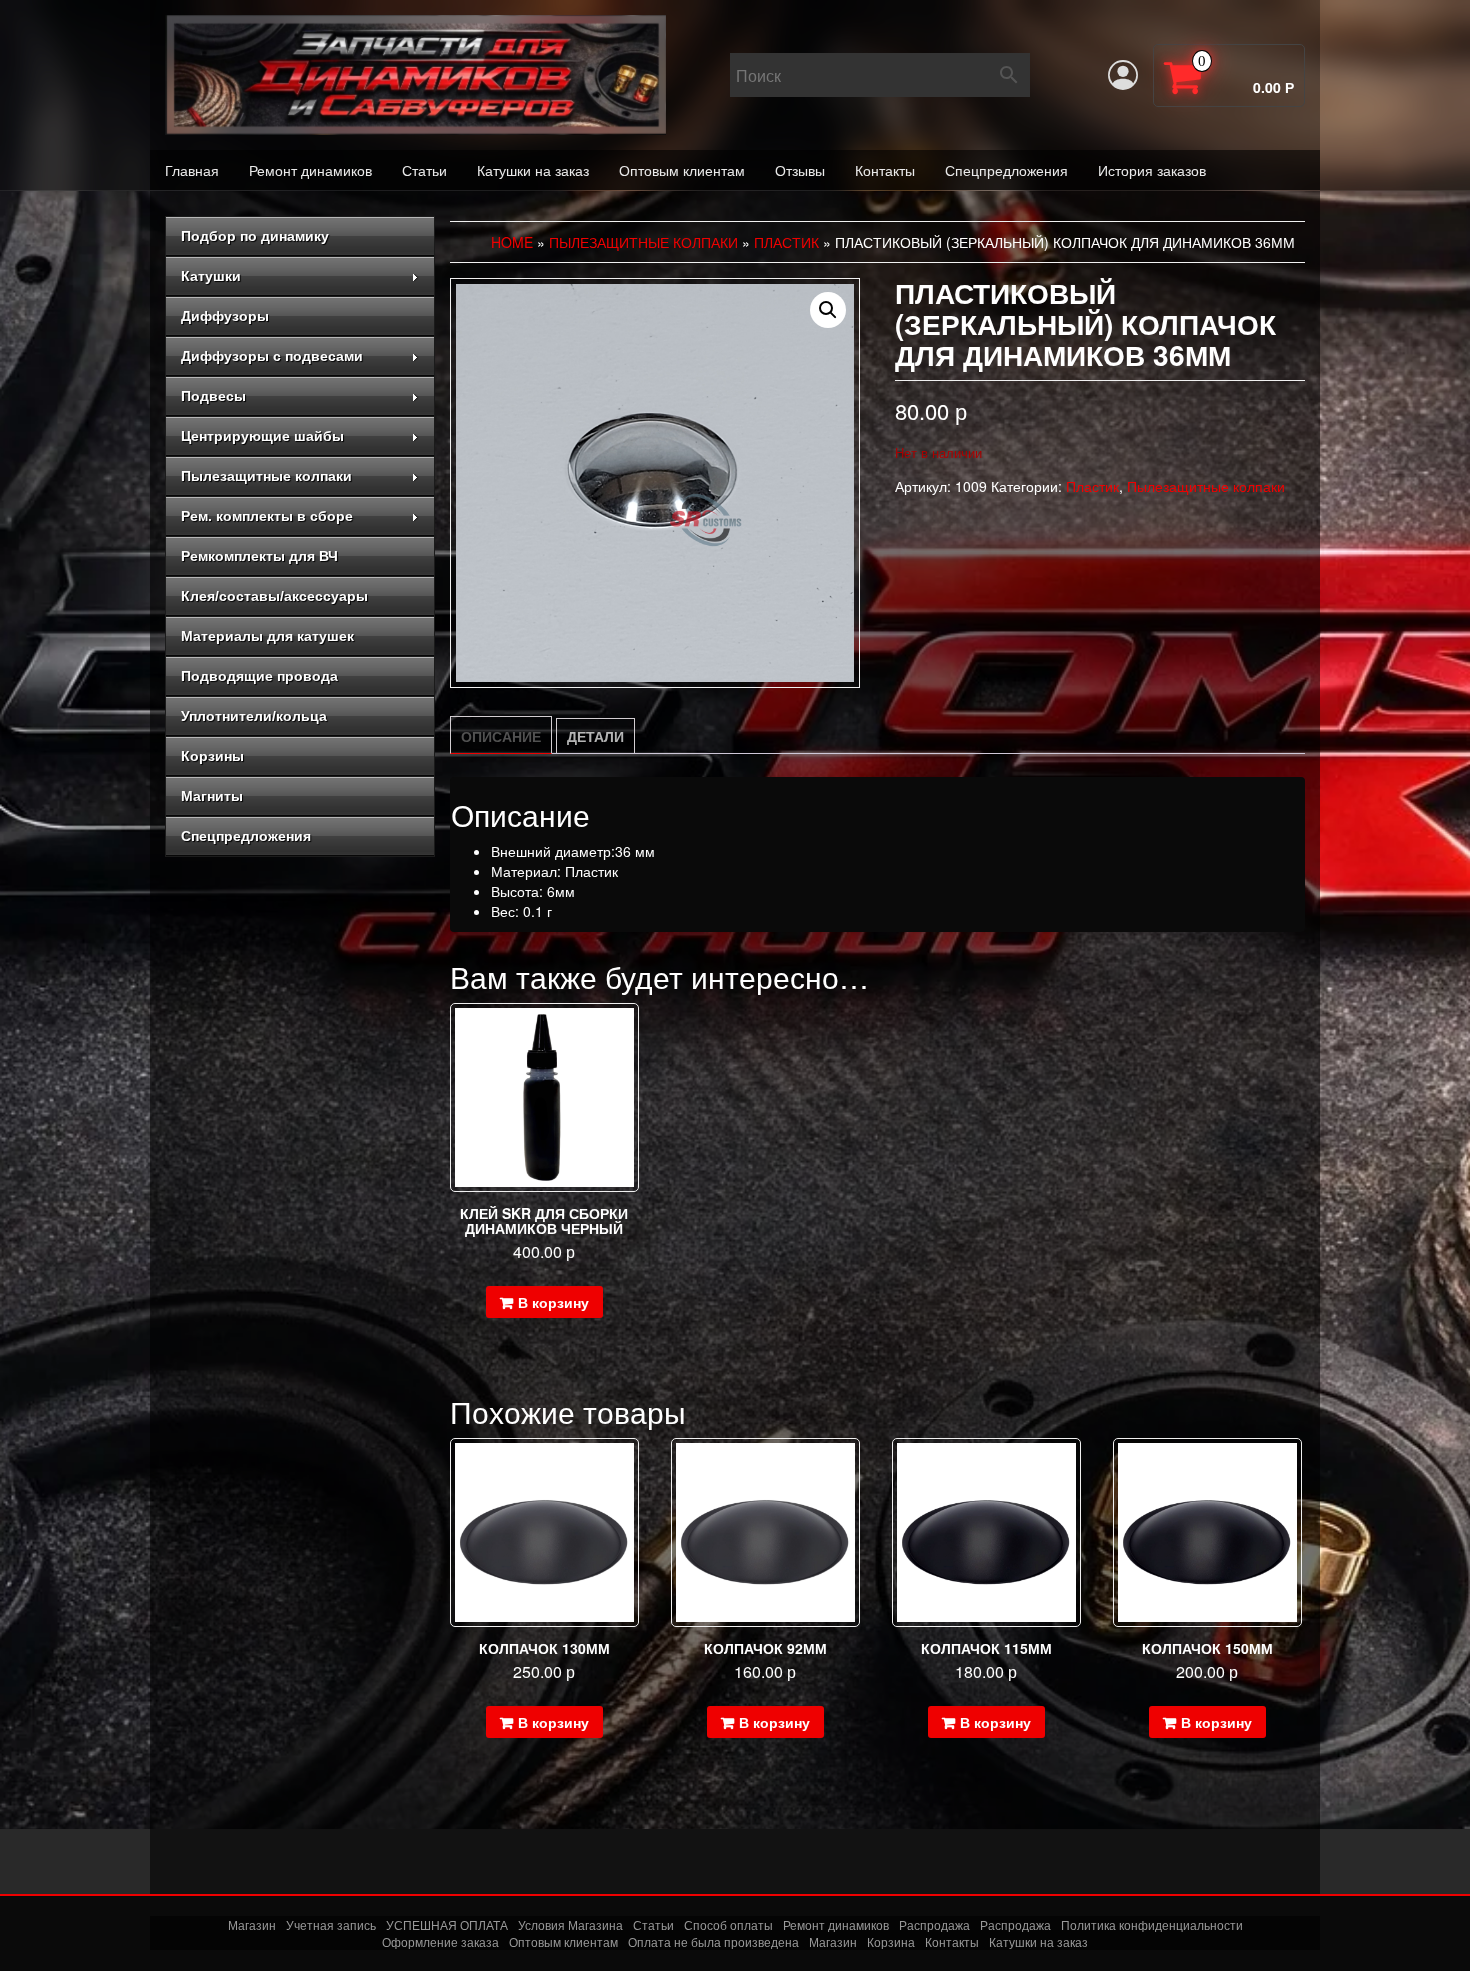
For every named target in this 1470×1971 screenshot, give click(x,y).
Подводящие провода (259, 676)
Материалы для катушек (267, 636)
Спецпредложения (1006, 170)
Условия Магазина (570, 1924)
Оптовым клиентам (682, 170)
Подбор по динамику (255, 236)
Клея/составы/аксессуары (274, 596)
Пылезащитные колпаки (266, 476)
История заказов (1152, 170)
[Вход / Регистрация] (1123, 75)
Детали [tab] (595, 736)
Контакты (885, 170)
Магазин (252, 1924)
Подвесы (213, 396)
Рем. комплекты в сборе (267, 516)
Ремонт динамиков (310, 170)
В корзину (553, 1302)
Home (512, 242)
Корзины (212, 756)
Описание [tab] (501, 736)
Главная (192, 170)
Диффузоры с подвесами (272, 356)
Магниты (212, 796)
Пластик (786, 242)
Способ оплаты (728, 1924)
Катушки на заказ (533, 170)
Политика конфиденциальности (1152, 1924)
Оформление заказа (440, 1941)
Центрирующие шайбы (262, 436)
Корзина (891, 1941)
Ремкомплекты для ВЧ (259, 556)
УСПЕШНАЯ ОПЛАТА (447, 1924)
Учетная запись (331, 1924)
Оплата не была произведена (713, 1941)
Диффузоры (225, 316)
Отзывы (800, 170)
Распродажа (934, 1924)
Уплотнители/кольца (254, 716)
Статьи (424, 170)
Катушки (211, 276)
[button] (828, 310)
